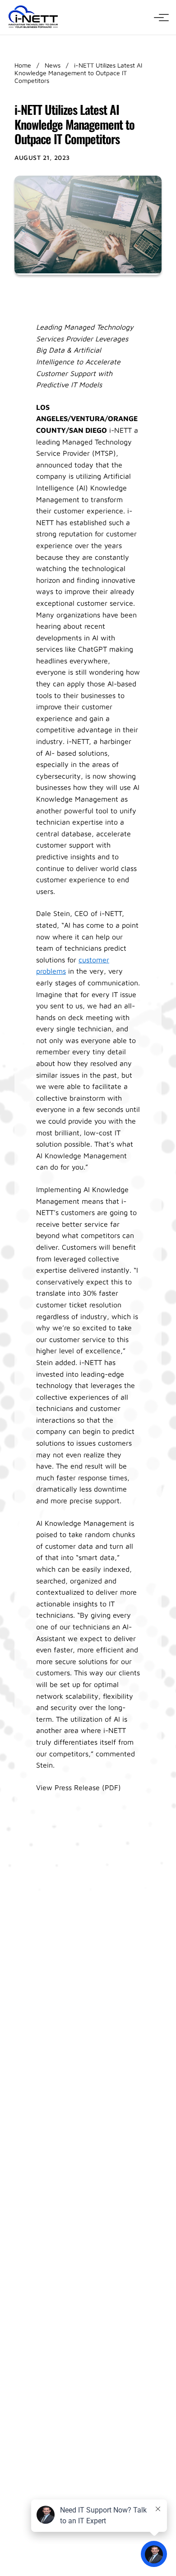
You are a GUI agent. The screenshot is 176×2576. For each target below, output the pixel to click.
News (53, 65)
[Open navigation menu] (159, 18)
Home (23, 65)
